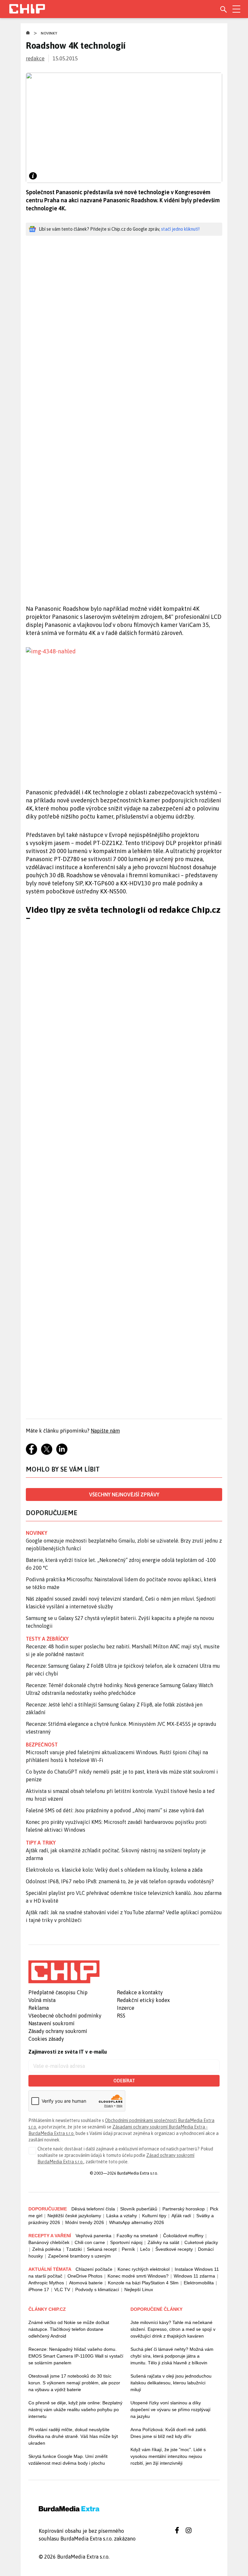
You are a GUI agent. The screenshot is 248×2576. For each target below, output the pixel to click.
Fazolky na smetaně (137, 2236)
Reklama (39, 2008)
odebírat (124, 2081)
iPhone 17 (39, 2289)
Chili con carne (90, 2242)
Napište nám (105, 1431)
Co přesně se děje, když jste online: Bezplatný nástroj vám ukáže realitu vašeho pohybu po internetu (75, 2410)
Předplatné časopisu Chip (58, 1992)
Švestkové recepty (174, 2249)
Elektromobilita (199, 2283)
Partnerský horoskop (184, 2209)
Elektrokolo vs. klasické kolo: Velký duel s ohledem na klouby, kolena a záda (114, 1870)
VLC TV (62, 2289)
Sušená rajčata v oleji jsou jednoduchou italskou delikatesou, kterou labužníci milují (171, 2383)
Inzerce (126, 2008)
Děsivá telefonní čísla (93, 2209)
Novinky (49, 33)
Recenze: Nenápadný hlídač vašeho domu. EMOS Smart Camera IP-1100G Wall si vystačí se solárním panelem (76, 2356)
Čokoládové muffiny (183, 2236)
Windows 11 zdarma (194, 2276)
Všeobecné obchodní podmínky (65, 2016)
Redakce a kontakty (140, 1992)
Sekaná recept (102, 2249)
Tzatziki (74, 2249)
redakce (35, 58)
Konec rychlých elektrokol (144, 2269)
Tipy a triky (41, 1843)
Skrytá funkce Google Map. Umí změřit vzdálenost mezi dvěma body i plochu (68, 2460)
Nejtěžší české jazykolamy (74, 2216)
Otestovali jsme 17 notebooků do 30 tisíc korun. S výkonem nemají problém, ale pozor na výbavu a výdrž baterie (74, 2383)
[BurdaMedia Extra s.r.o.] (64, 1972)
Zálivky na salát (163, 2242)
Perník (128, 2249)
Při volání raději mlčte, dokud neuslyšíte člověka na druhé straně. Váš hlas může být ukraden (73, 2436)
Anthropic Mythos (46, 2283)
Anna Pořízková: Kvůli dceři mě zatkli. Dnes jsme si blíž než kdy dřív (169, 2433)
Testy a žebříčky (47, 1639)
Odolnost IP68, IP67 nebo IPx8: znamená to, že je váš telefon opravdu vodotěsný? (120, 1881)
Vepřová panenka (93, 2236)
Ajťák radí (181, 2216)
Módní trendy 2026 (85, 2222)
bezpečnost (42, 1745)
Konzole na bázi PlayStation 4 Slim (143, 2283)
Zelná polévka (47, 2249)
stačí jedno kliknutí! (180, 229)
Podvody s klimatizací (97, 2289)
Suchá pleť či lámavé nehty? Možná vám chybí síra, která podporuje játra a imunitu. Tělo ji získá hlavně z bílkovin (172, 2356)
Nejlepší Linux (139, 2289)
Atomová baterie (86, 2283)
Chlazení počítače (94, 2269)
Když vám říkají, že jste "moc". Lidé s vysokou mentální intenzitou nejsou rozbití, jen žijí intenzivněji (168, 2456)
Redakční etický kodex (143, 2000)
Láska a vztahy (122, 2216)
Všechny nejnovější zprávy (124, 1494)
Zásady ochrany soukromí (58, 2031)
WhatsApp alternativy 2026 (137, 2222)
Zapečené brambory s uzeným (79, 2256)
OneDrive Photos (85, 2276)
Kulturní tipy (154, 2216)
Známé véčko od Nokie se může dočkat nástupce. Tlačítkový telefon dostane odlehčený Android (69, 2329)
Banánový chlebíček (49, 2242)
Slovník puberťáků (139, 2209)
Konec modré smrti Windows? (138, 2276)
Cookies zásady (46, 2039)
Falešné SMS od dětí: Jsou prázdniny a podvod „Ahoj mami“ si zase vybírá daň (115, 1810)
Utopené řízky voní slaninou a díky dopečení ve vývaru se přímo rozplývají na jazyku (170, 2410)
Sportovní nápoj (126, 2242)
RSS (121, 2016)
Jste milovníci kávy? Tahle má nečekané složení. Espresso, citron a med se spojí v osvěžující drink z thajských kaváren (173, 2329)
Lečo (145, 2249)
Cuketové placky (201, 2242)
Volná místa (42, 2000)
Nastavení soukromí (52, 2023)
